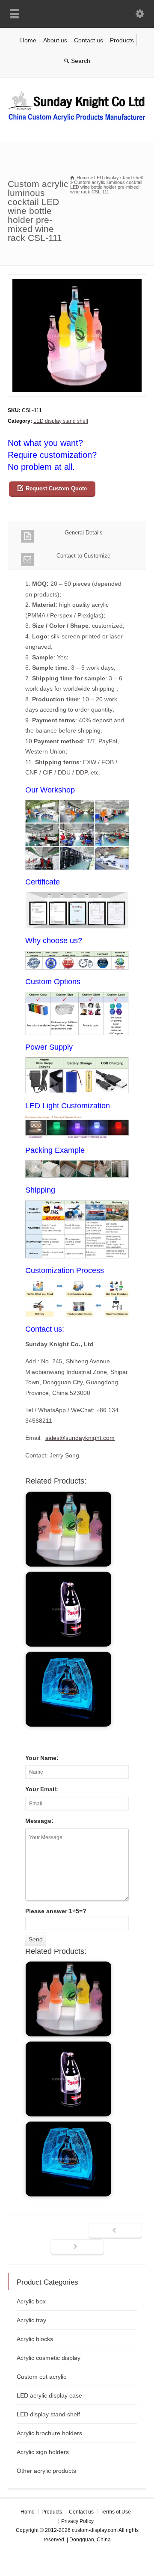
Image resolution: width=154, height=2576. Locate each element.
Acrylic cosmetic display (49, 2358)
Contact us (89, 40)
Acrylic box (31, 2301)
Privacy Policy (77, 2521)
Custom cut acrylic (41, 2377)
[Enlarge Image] (77, 280)
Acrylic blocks (35, 2339)
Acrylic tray (31, 2320)
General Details (84, 533)
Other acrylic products (46, 2471)
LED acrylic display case (49, 2395)
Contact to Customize (83, 556)
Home (28, 40)
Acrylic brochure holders (49, 2433)
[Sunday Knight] (77, 123)
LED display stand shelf (61, 421)
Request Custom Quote (56, 488)
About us (55, 40)
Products (122, 40)
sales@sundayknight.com (80, 1438)
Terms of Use (116, 2512)
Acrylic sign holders (43, 2452)
